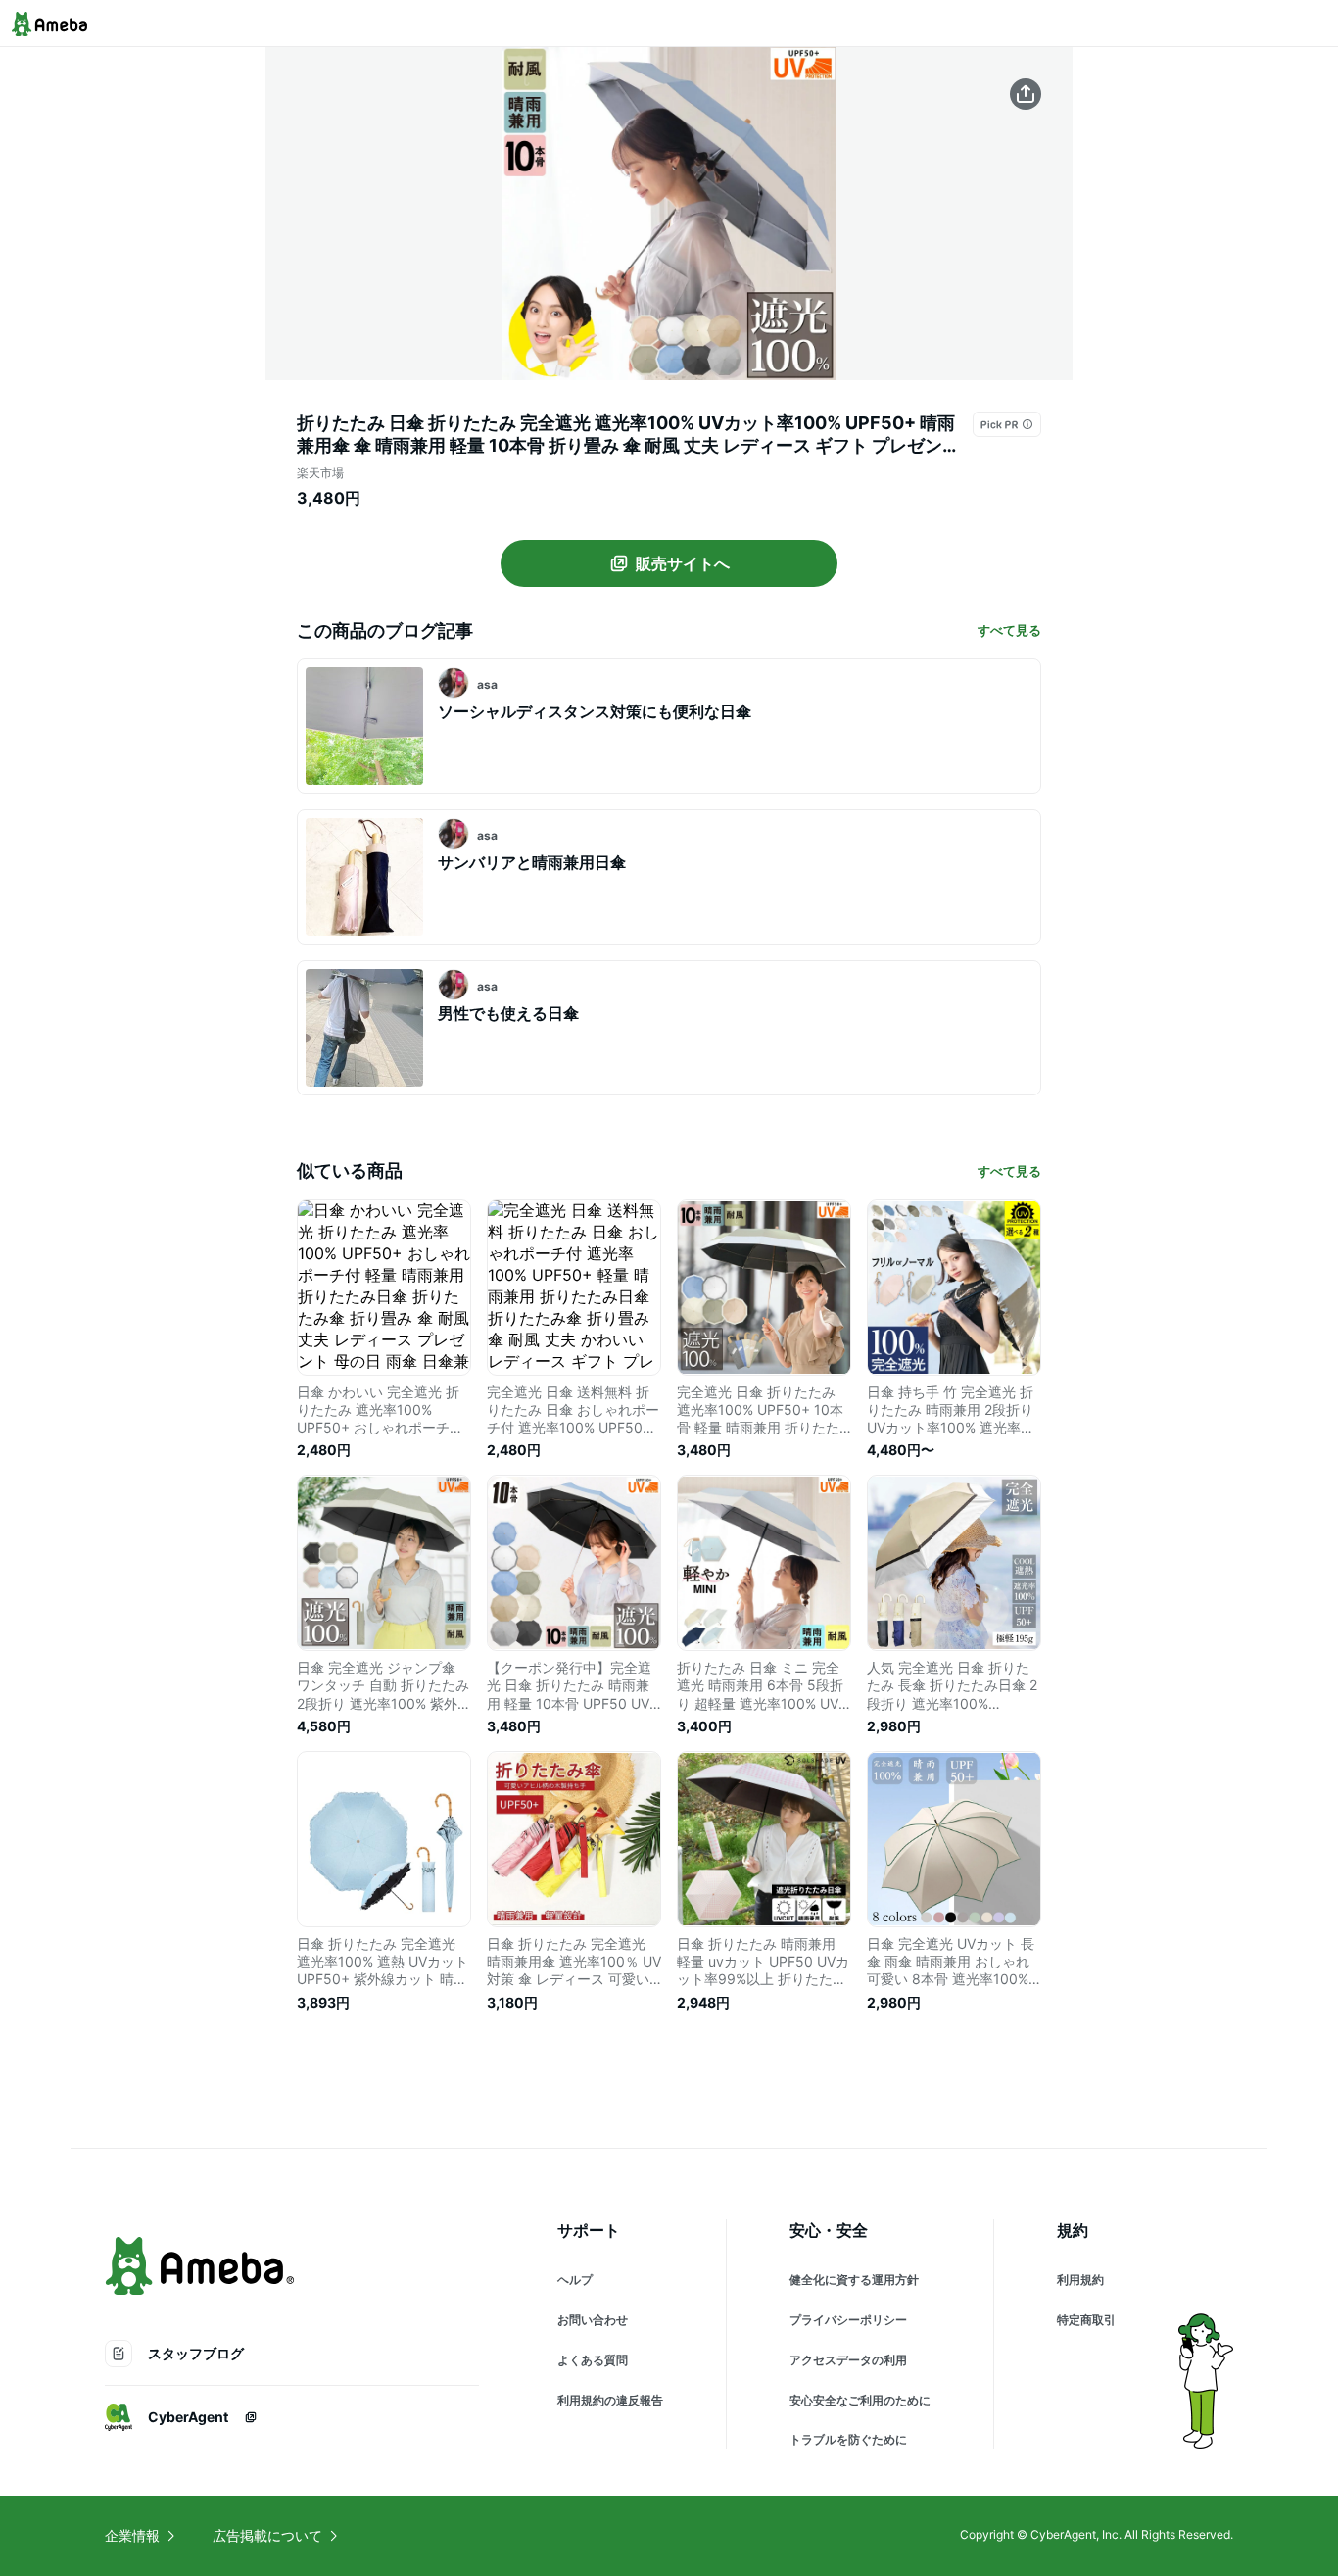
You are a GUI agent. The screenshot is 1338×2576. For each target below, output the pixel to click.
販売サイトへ (683, 563)
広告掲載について (267, 2535)
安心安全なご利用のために (860, 2400)
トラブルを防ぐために (848, 2439)
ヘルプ (575, 2280)
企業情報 (132, 2535)
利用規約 (1080, 2280)
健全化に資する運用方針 (854, 2280)
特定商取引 (1086, 2320)
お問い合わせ (593, 2320)
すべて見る (1009, 630)
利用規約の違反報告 (610, 2400)
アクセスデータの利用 (848, 2360)
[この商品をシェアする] (1026, 94)
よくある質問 (593, 2360)
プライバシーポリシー (848, 2320)
